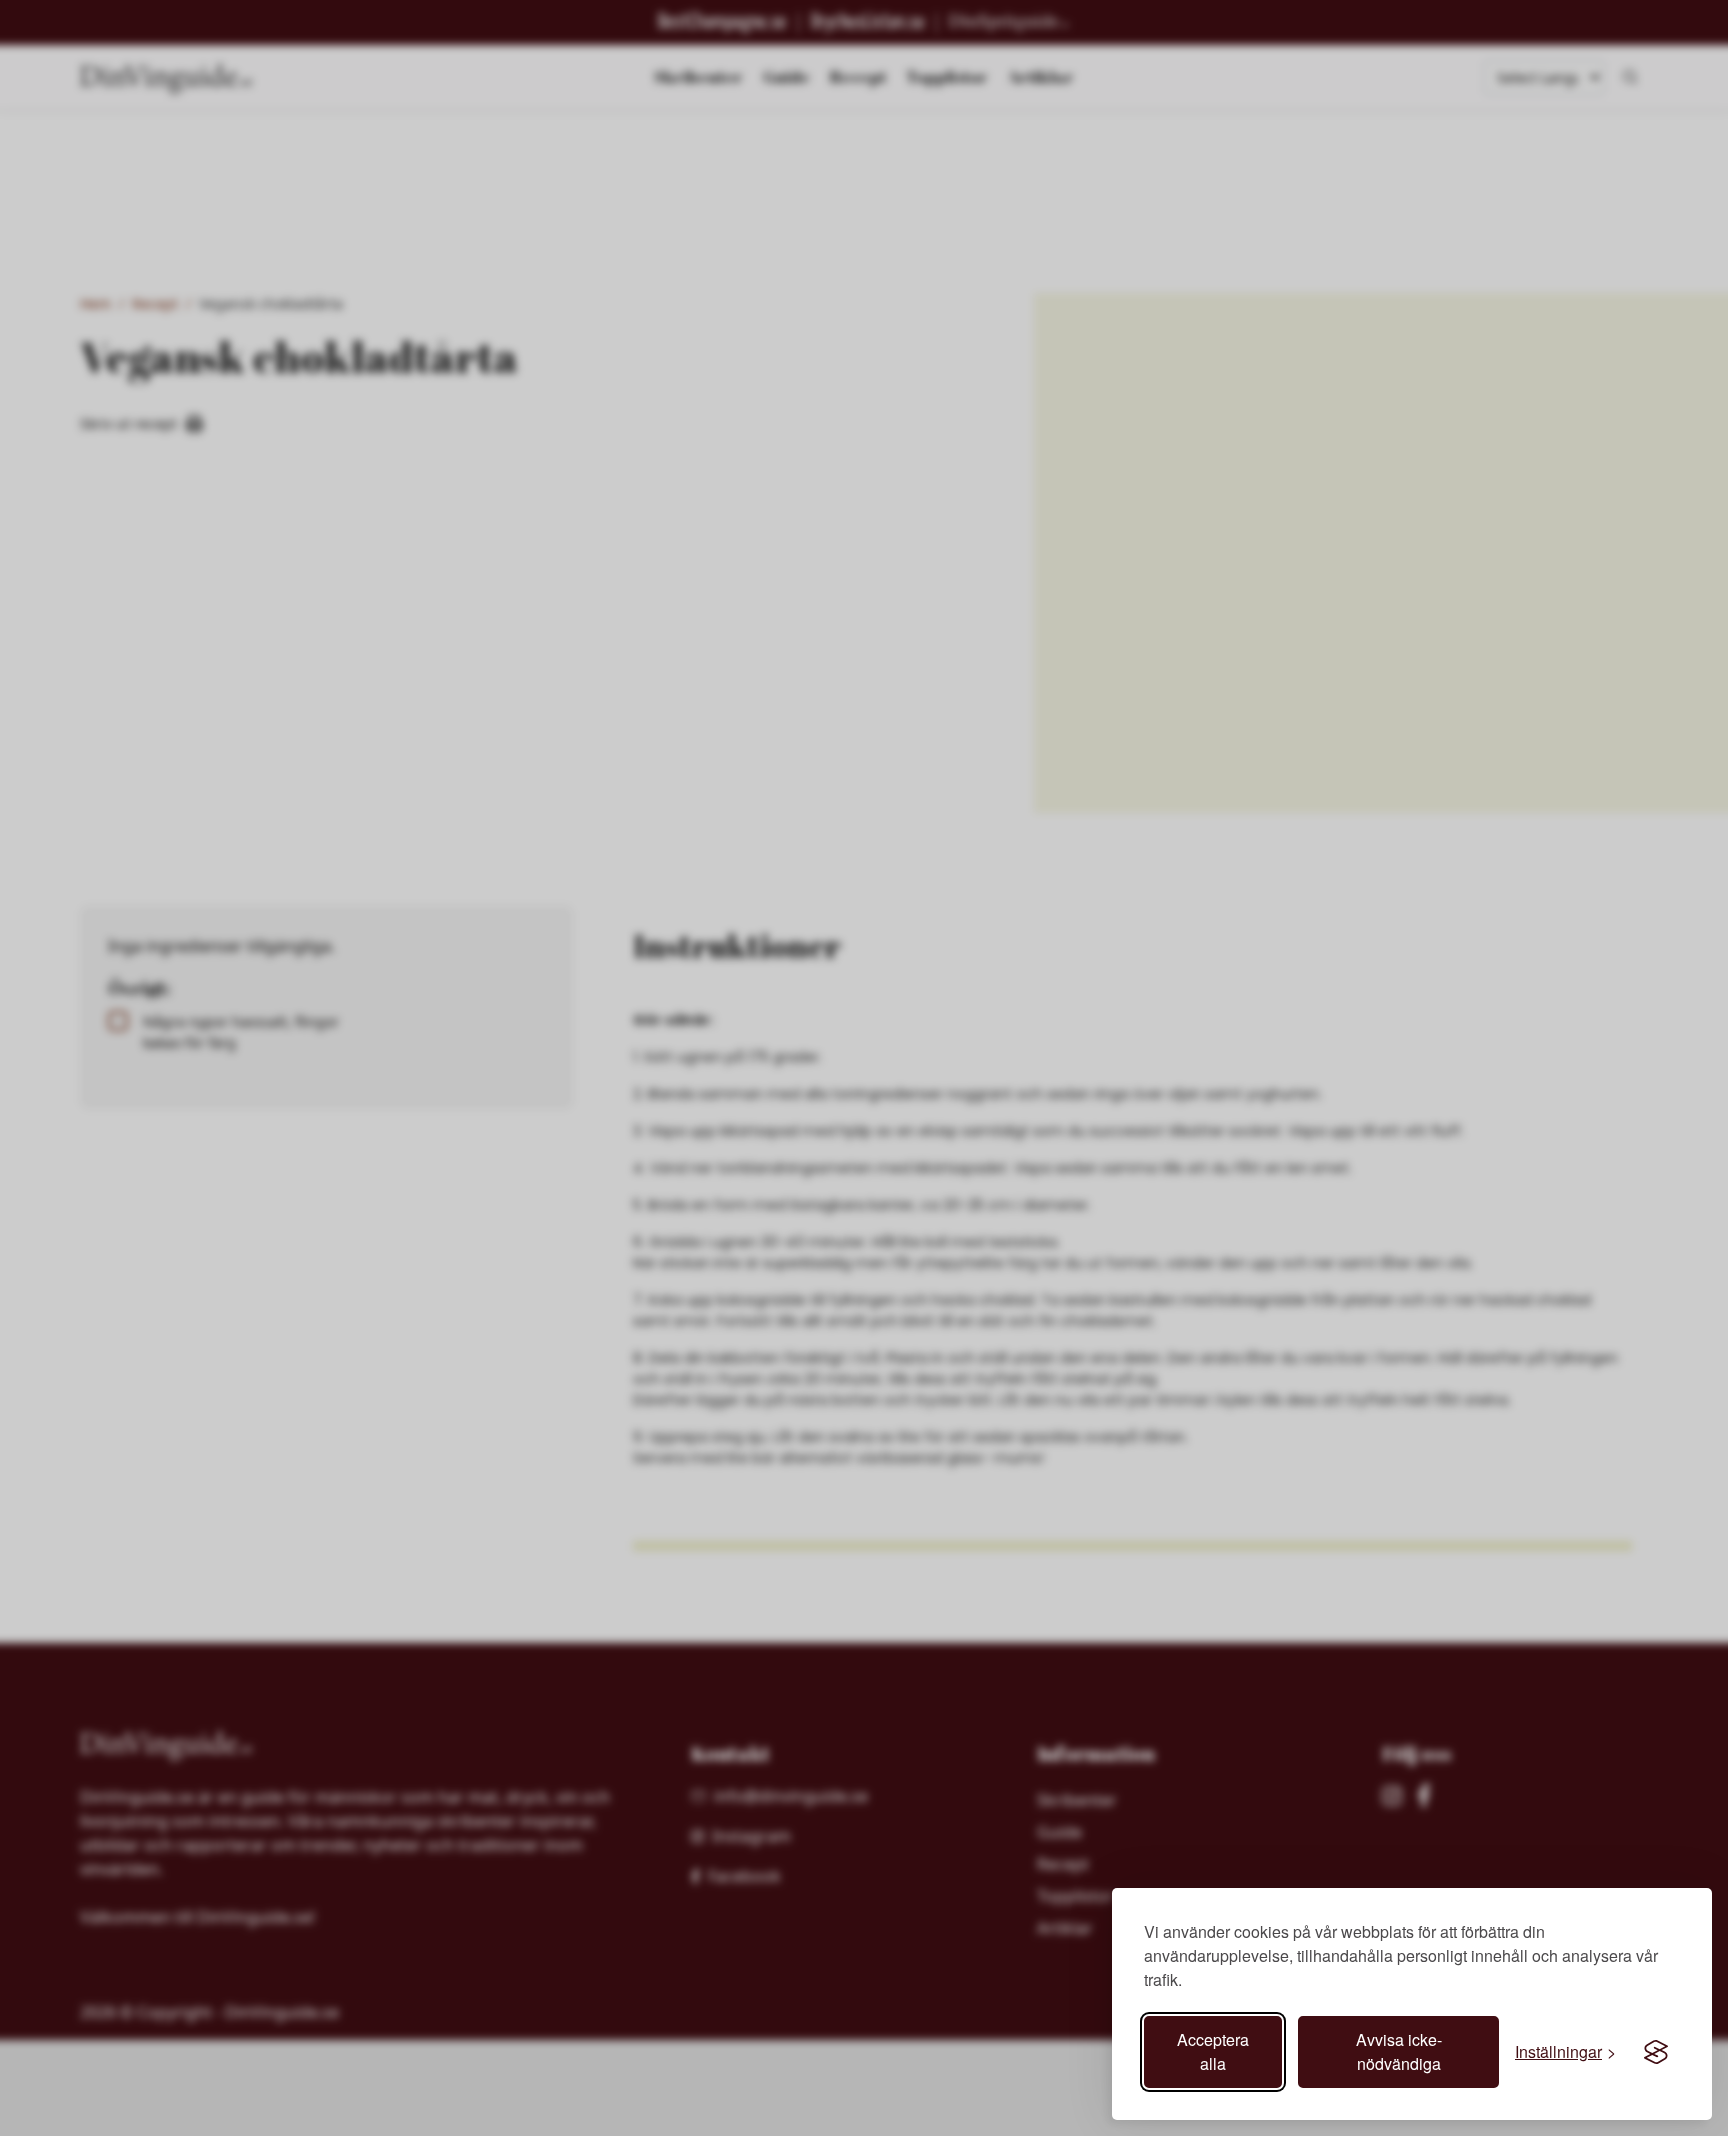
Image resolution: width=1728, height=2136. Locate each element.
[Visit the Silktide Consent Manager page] (1656, 2052)
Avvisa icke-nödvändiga (1399, 2051)
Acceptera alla (1213, 2051)
